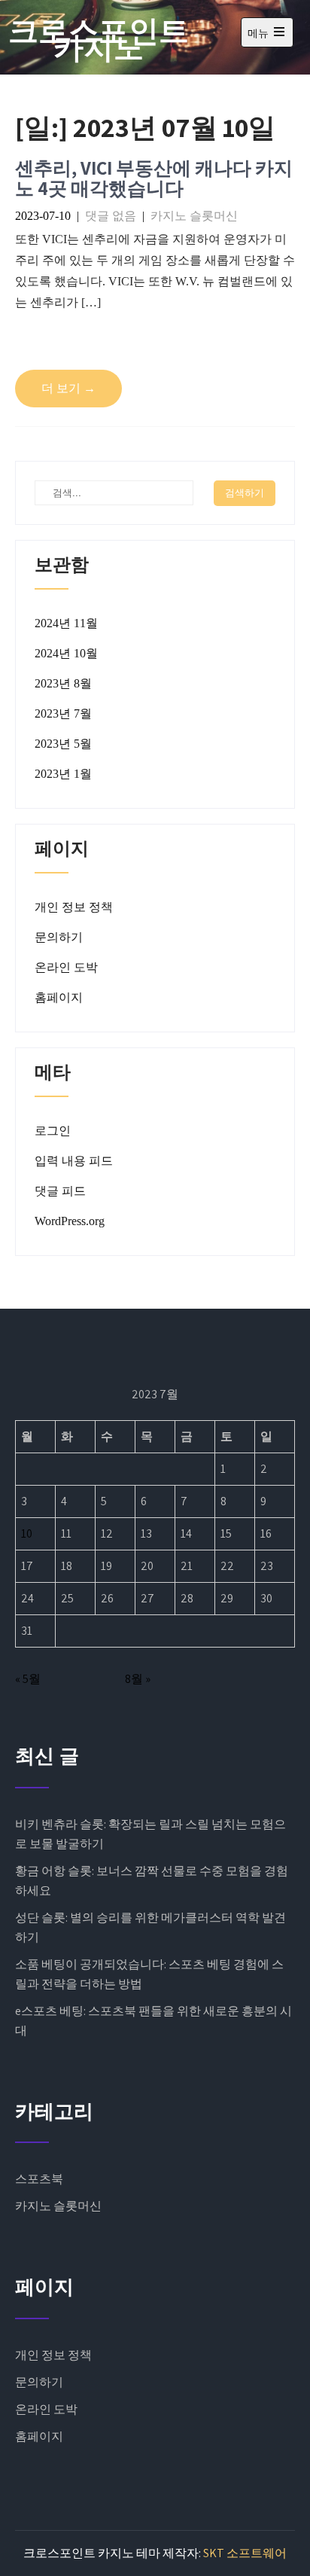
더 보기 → (68, 388)
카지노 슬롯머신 (194, 216)
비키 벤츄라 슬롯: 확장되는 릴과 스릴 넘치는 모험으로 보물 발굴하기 (150, 1834)
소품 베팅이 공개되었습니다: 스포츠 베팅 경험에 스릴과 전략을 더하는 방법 (149, 1974)
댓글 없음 (111, 216)
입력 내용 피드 (74, 1161)
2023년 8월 (63, 683)
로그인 (53, 1131)
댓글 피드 (60, 1191)
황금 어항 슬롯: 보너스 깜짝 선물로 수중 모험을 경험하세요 (152, 1881)
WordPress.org (70, 1221)
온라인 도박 (66, 967)
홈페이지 (59, 997)
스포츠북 (39, 2179)
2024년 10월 (66, 653)
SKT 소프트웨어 (245, 2553)
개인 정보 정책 (74, 907)
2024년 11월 (66, 623)
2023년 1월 (63, 774)
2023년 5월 (63, 744)
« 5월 (28, 1679)
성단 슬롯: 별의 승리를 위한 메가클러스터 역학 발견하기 (150, 1927)
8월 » (138, 1679)
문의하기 (59, 937)
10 (27, 1533)
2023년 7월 (63, 713)
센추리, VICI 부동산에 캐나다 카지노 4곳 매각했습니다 (154, 178)
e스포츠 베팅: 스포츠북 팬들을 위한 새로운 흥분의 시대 (153, 2021)
